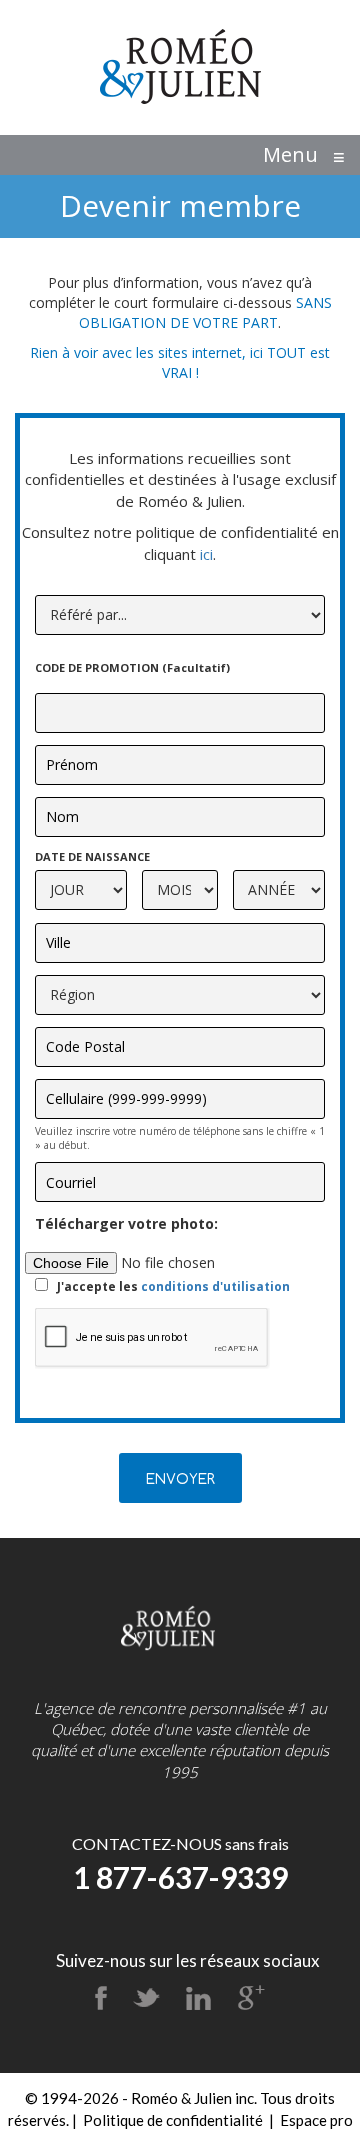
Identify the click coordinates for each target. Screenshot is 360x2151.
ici (206, 554)
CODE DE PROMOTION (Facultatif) (134, 667)
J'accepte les (173, 1286)
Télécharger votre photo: (128, 1223)
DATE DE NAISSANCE (92, 856)
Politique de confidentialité (173, 2120)
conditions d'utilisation (215, 1286)
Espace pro (316, 2120)
